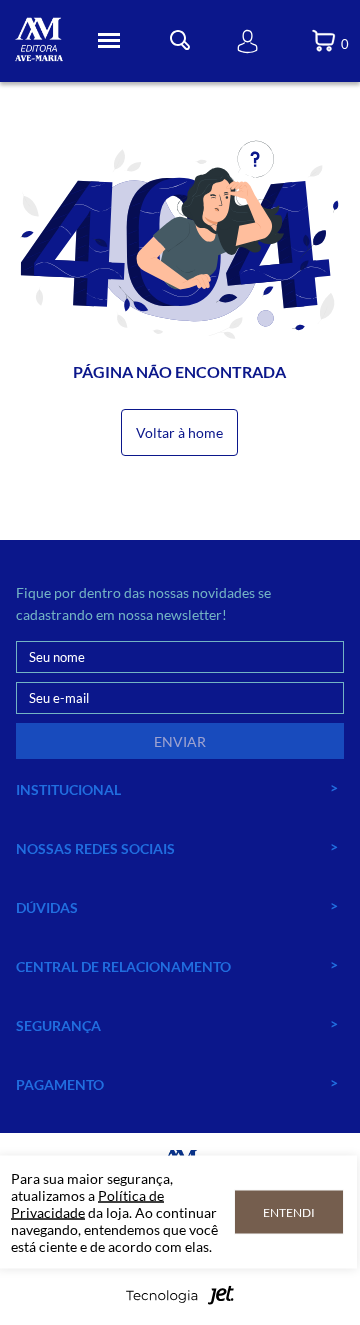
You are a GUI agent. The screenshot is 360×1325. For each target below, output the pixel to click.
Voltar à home (179, 432)
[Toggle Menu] (109, 41)
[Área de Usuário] (248, 41)
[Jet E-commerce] (180, 1300)
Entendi (289, 1212)
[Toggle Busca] (179, 40)
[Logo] (39, 41)
